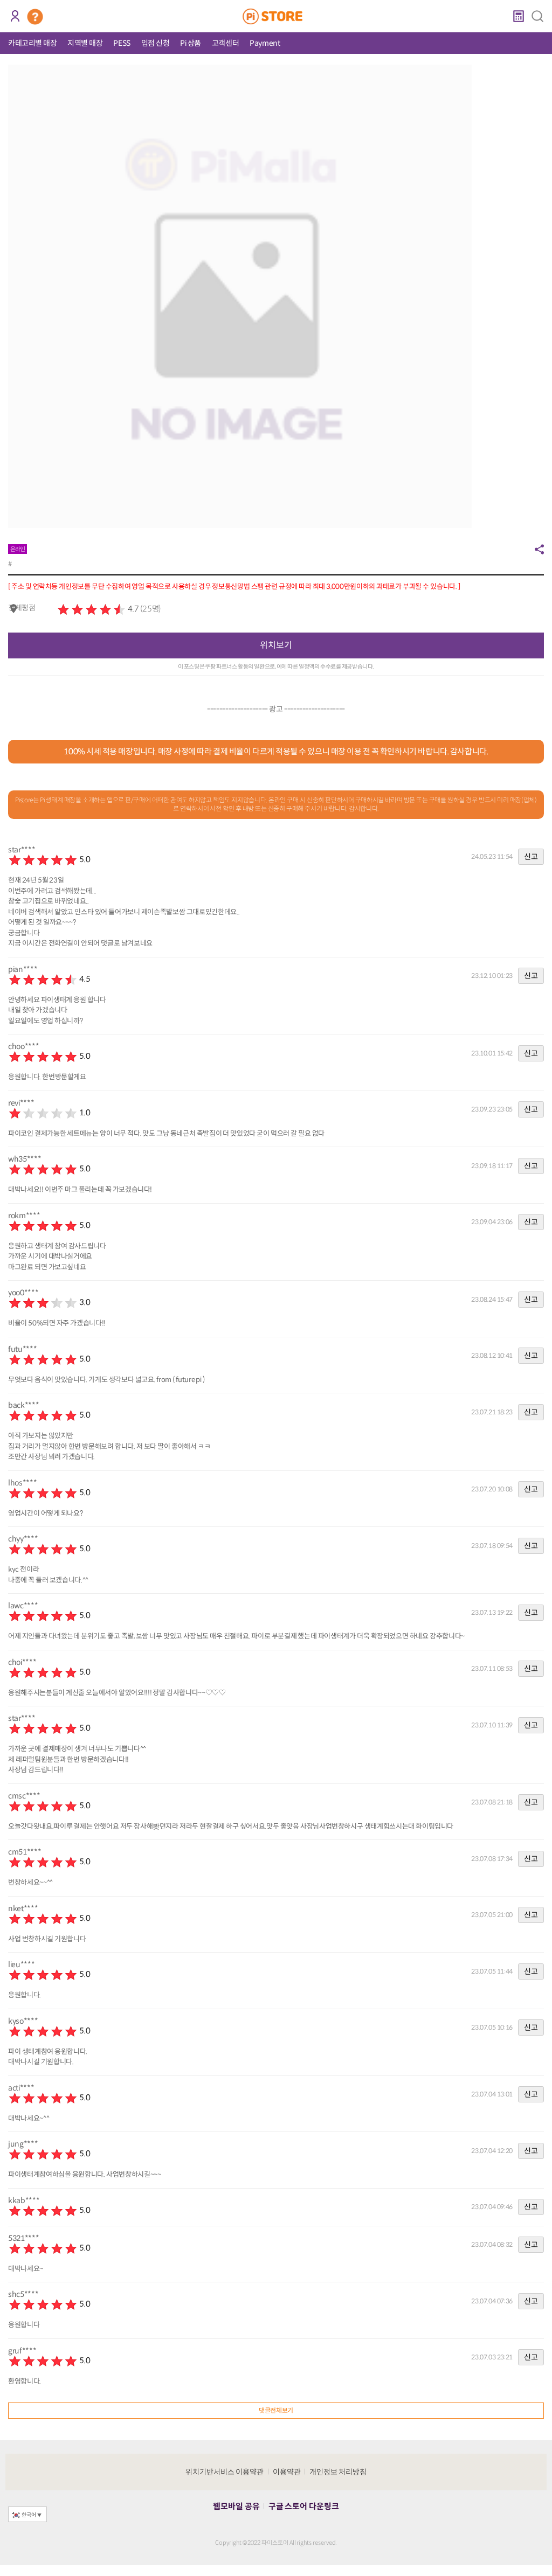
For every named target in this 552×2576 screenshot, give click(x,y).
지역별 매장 (85, 43)
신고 (531, 857)
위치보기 (276, 645)
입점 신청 (156, 43)
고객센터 (225, 43)
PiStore (276, 16)
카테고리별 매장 (32, 43)
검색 (537, 16)
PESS (122, 43)
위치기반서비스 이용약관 (225, 2472)
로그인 (15, 16)
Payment (265, 43)
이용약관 (287, 2472)
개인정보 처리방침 (338, 2472)
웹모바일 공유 (236, 2506)
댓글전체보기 (276, 2410)
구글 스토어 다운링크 (304, 2506)
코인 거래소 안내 (35, 17)
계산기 (518, 16)
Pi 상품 (191, 43)
